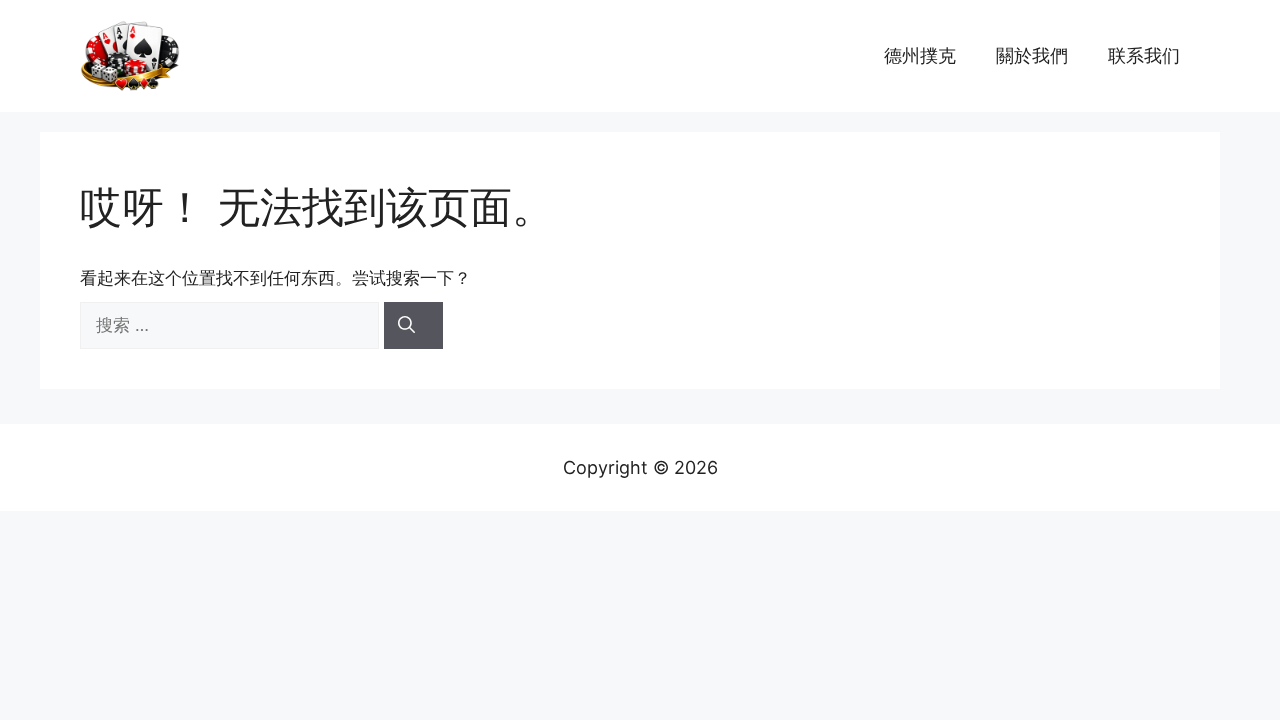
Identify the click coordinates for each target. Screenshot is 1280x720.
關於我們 (1032, 55)
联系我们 (1144, 55)
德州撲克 (920, 55)
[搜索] (413, 326)
